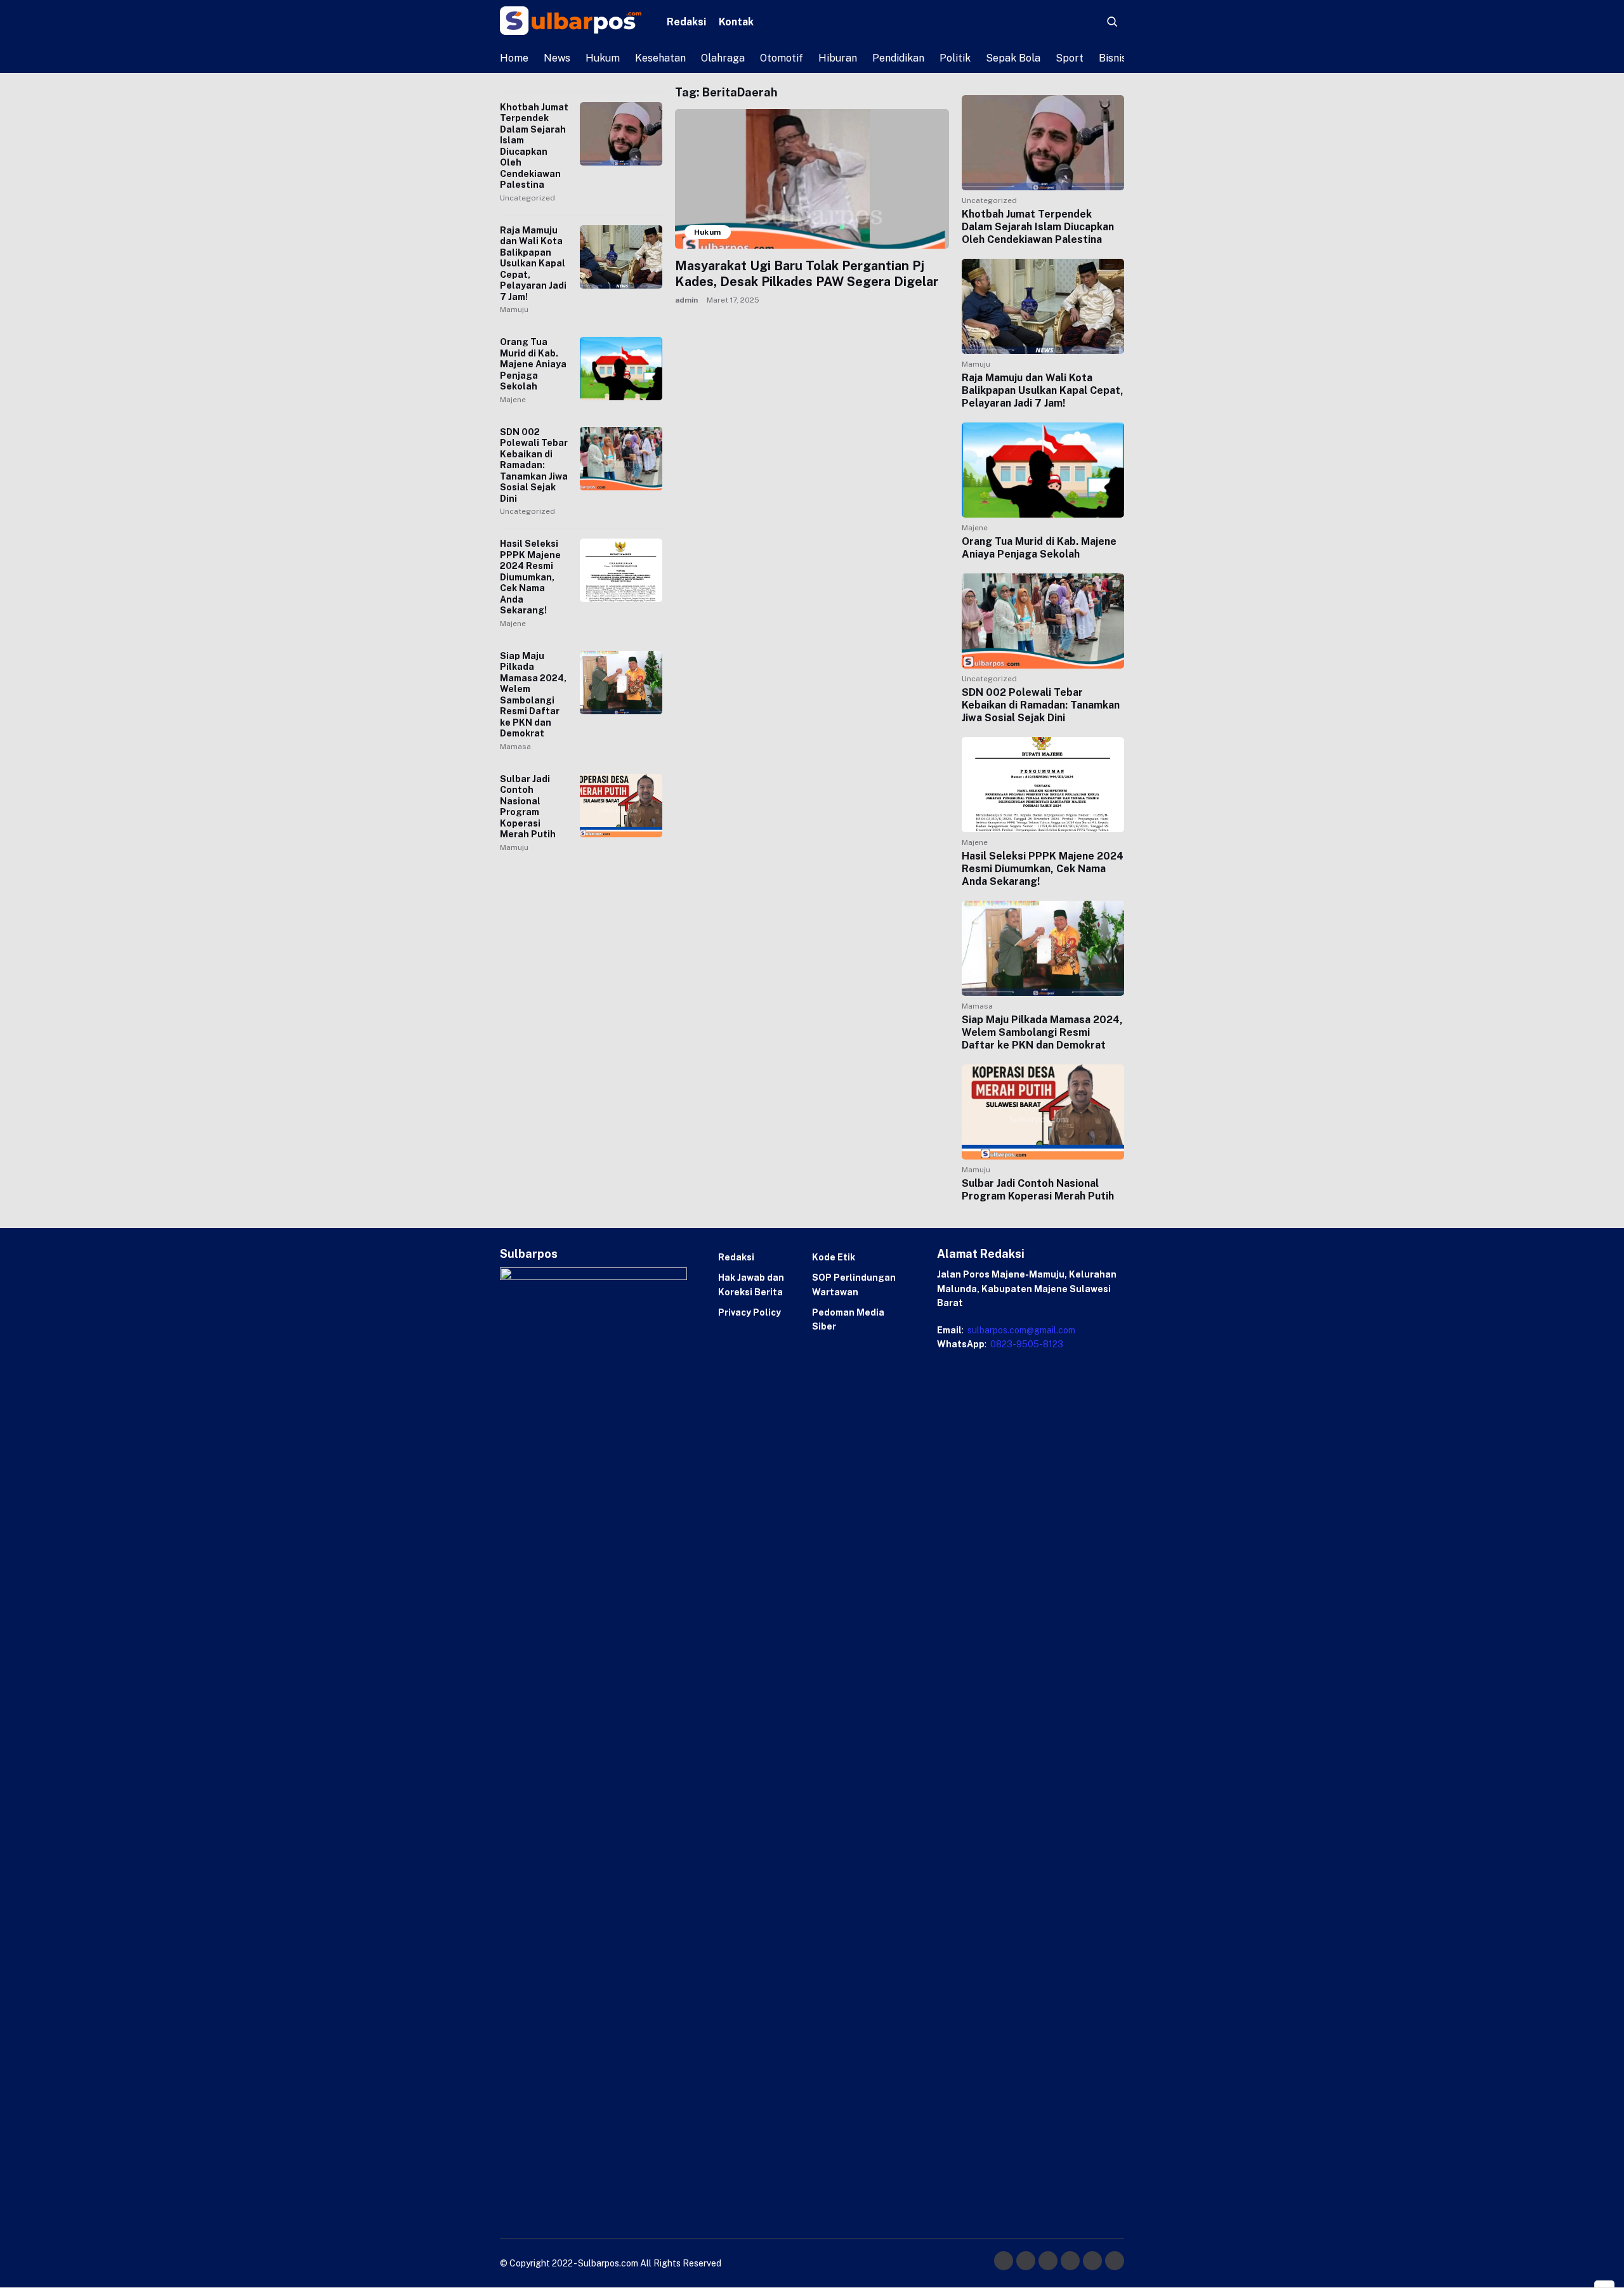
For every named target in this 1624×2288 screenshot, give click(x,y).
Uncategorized (527, 198)
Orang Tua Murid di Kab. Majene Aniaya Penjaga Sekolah (533, 364)
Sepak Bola (1013, 58)
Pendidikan (898, 58)
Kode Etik (834, 1257)
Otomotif (782, 58)
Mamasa (515, 747)
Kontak (736, 22)
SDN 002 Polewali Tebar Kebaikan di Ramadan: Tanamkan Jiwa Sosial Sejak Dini (534, 465)
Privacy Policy (750, 1312)
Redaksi (686, 22)
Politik (955, 58)
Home (514, 58)
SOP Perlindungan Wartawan (854, 1285)
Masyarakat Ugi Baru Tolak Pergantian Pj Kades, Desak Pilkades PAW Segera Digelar (807, 274)
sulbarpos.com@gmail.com (1020, 1330)
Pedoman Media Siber (848, 1319)
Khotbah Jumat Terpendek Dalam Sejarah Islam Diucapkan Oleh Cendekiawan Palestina (534, 146)
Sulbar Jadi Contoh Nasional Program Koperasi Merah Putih (528, 807)
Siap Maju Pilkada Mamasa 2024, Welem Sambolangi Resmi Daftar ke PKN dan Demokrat (533, 695)
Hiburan (838, 58)
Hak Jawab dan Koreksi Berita (751, 1285)
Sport (1070, 58)
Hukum (603, 58)
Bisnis (1113, 58)
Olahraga (723, 58)
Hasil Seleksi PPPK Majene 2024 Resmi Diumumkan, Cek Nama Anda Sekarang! (530, 577)
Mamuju (514, 310)
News (557, 58)
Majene (513, 400)
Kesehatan (660, 58)
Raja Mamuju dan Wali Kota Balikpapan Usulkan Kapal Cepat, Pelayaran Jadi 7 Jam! (533, 264)
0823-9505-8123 (1026, 1344)
